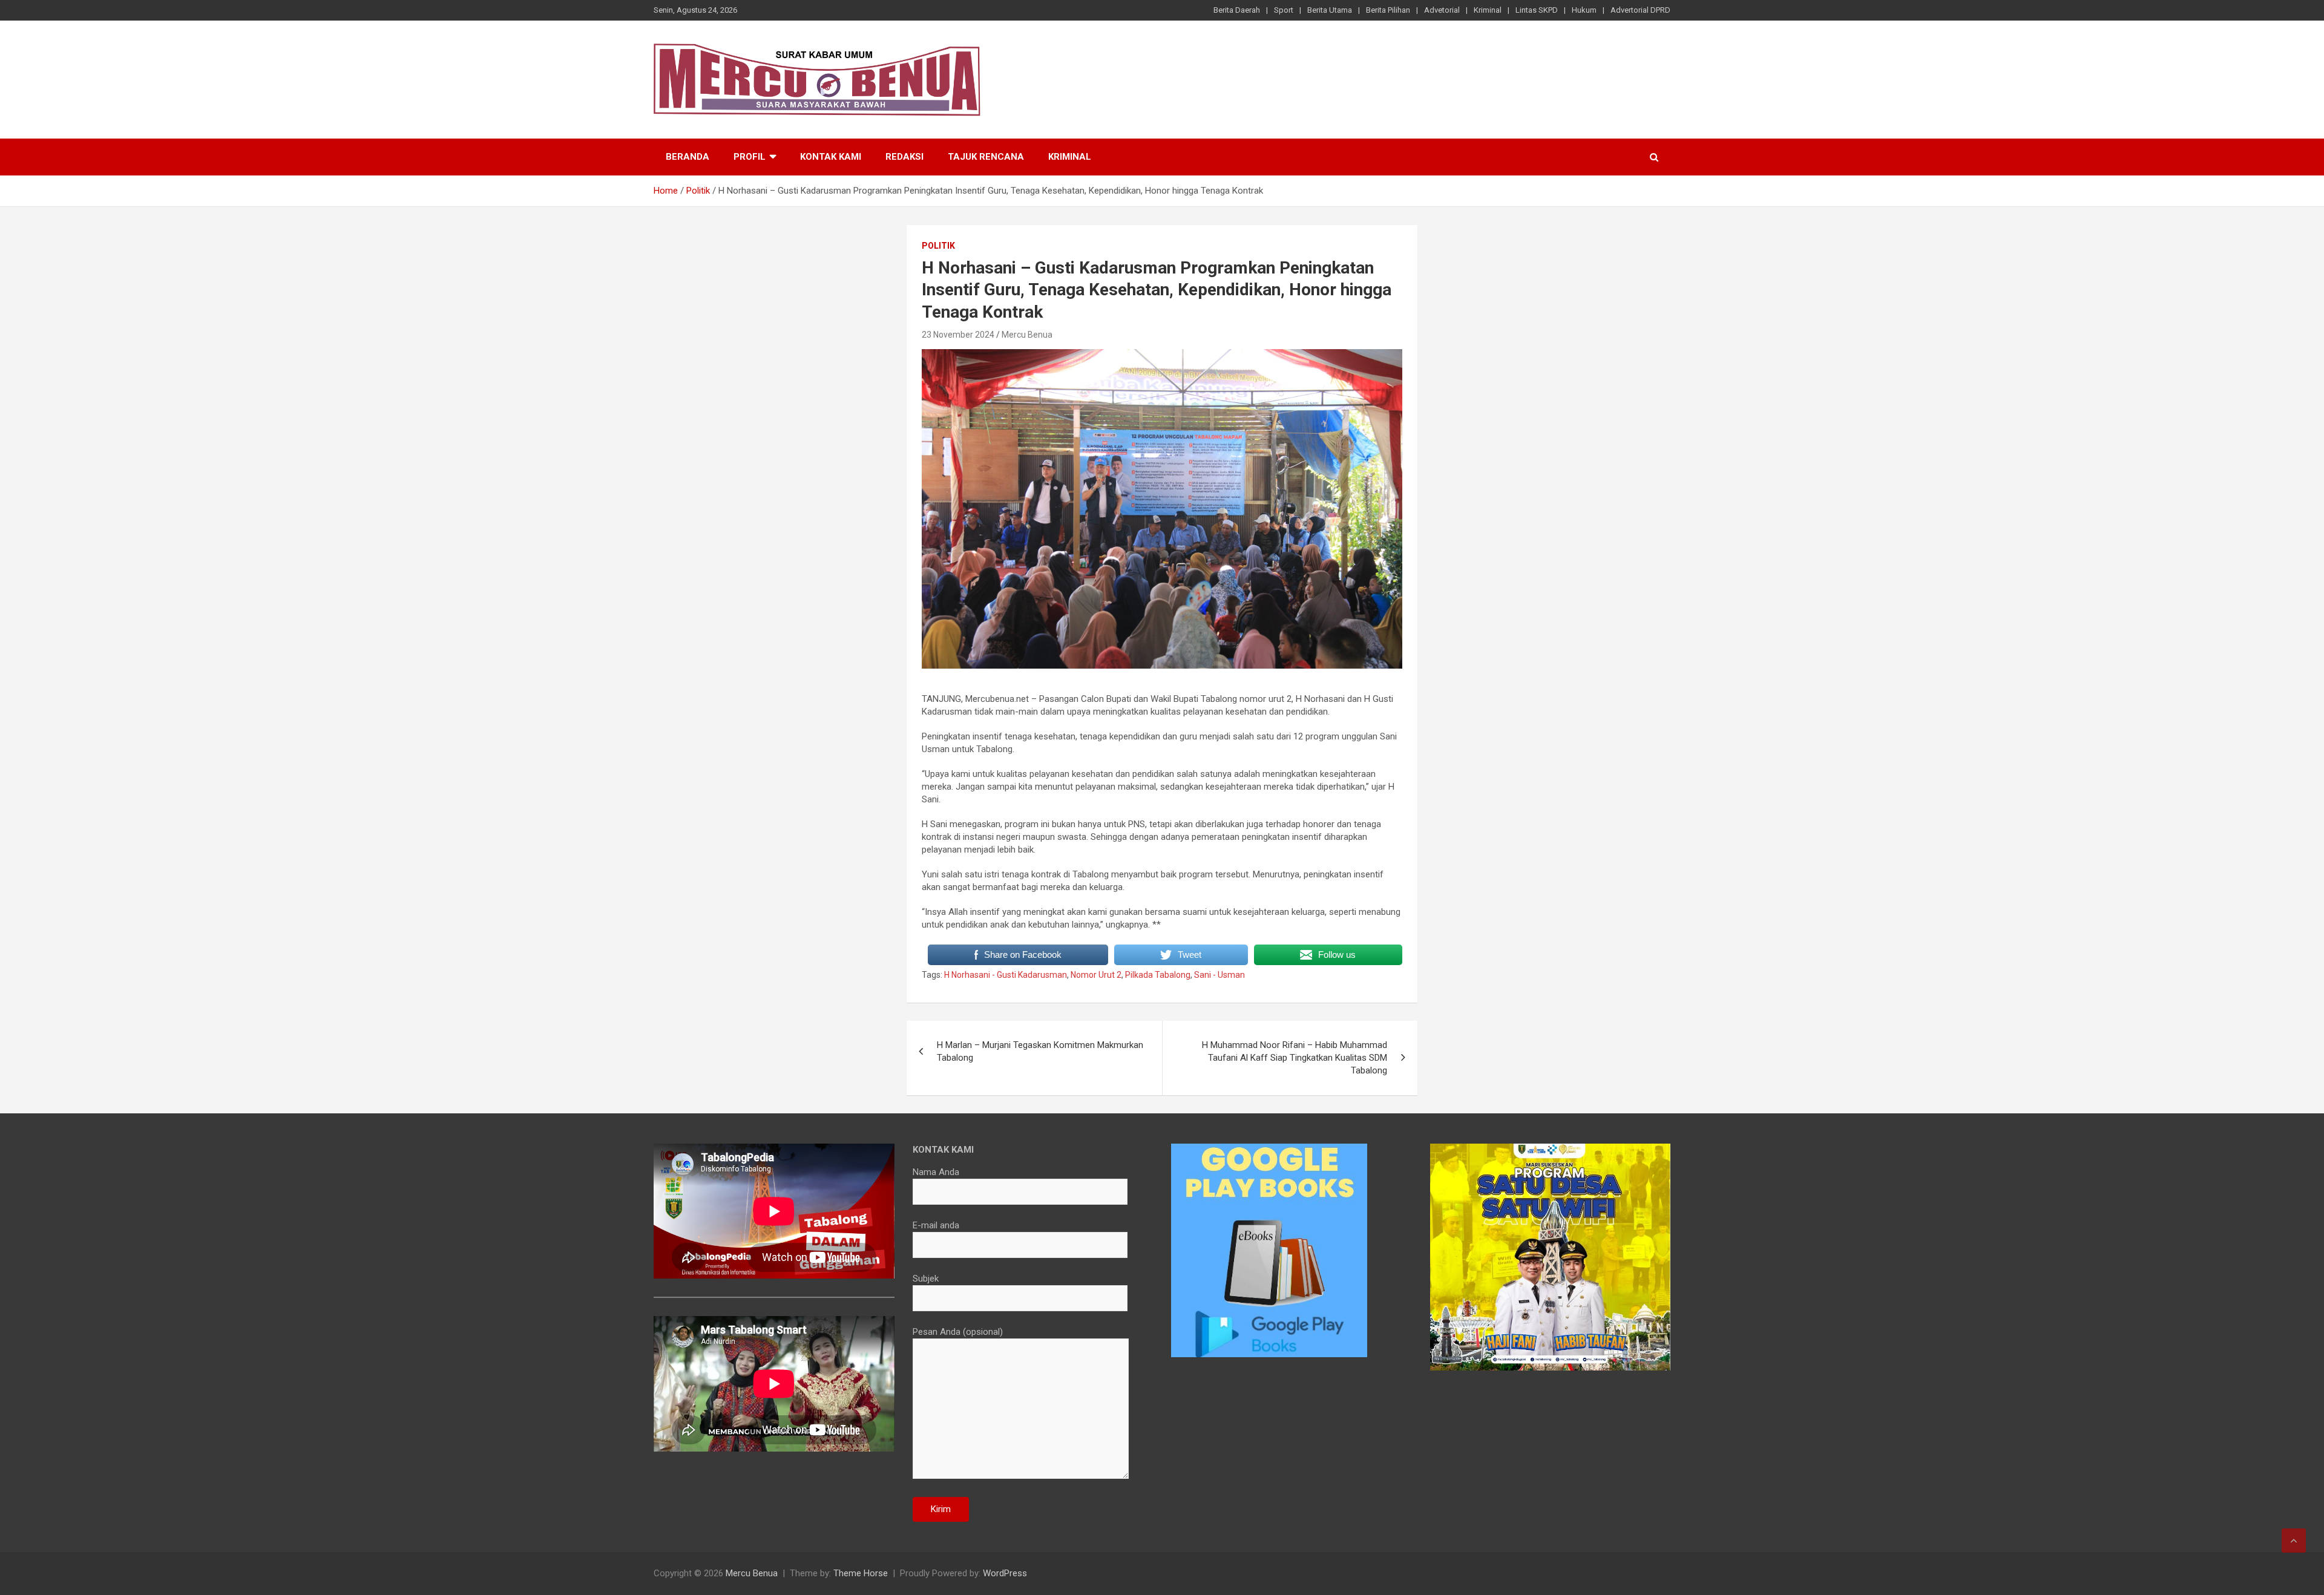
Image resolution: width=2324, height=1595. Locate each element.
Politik (938, 246)
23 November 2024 (958, 335)
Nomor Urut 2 (1096, 975)
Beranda (688, 157)
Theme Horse (861, 1573)
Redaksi (904, 157)
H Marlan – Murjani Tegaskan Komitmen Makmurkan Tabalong (1040, 1051)
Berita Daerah (1237, 10)
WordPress (1005, 1573)
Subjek (926, 1279)
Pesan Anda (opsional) (958, 1332)
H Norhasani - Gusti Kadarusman (1006, 975)
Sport (1284, 10)
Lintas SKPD (1537, 10)
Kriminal (1488, 10)
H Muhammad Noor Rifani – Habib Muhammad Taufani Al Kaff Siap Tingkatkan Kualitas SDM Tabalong (1295, 1058)
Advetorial (1442, 10)
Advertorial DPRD (1640, 10)
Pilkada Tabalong (1158, 975)
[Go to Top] (2294, 1541)
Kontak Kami (831, 157)
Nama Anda (936, 1172)
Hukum (1584, 10)
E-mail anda (936, 1225)
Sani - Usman (1219, 975)
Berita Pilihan (1388, 10)
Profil (750, 157)
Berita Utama (1330, 10)
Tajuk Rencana (986, 157)
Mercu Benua (1027, 335)
